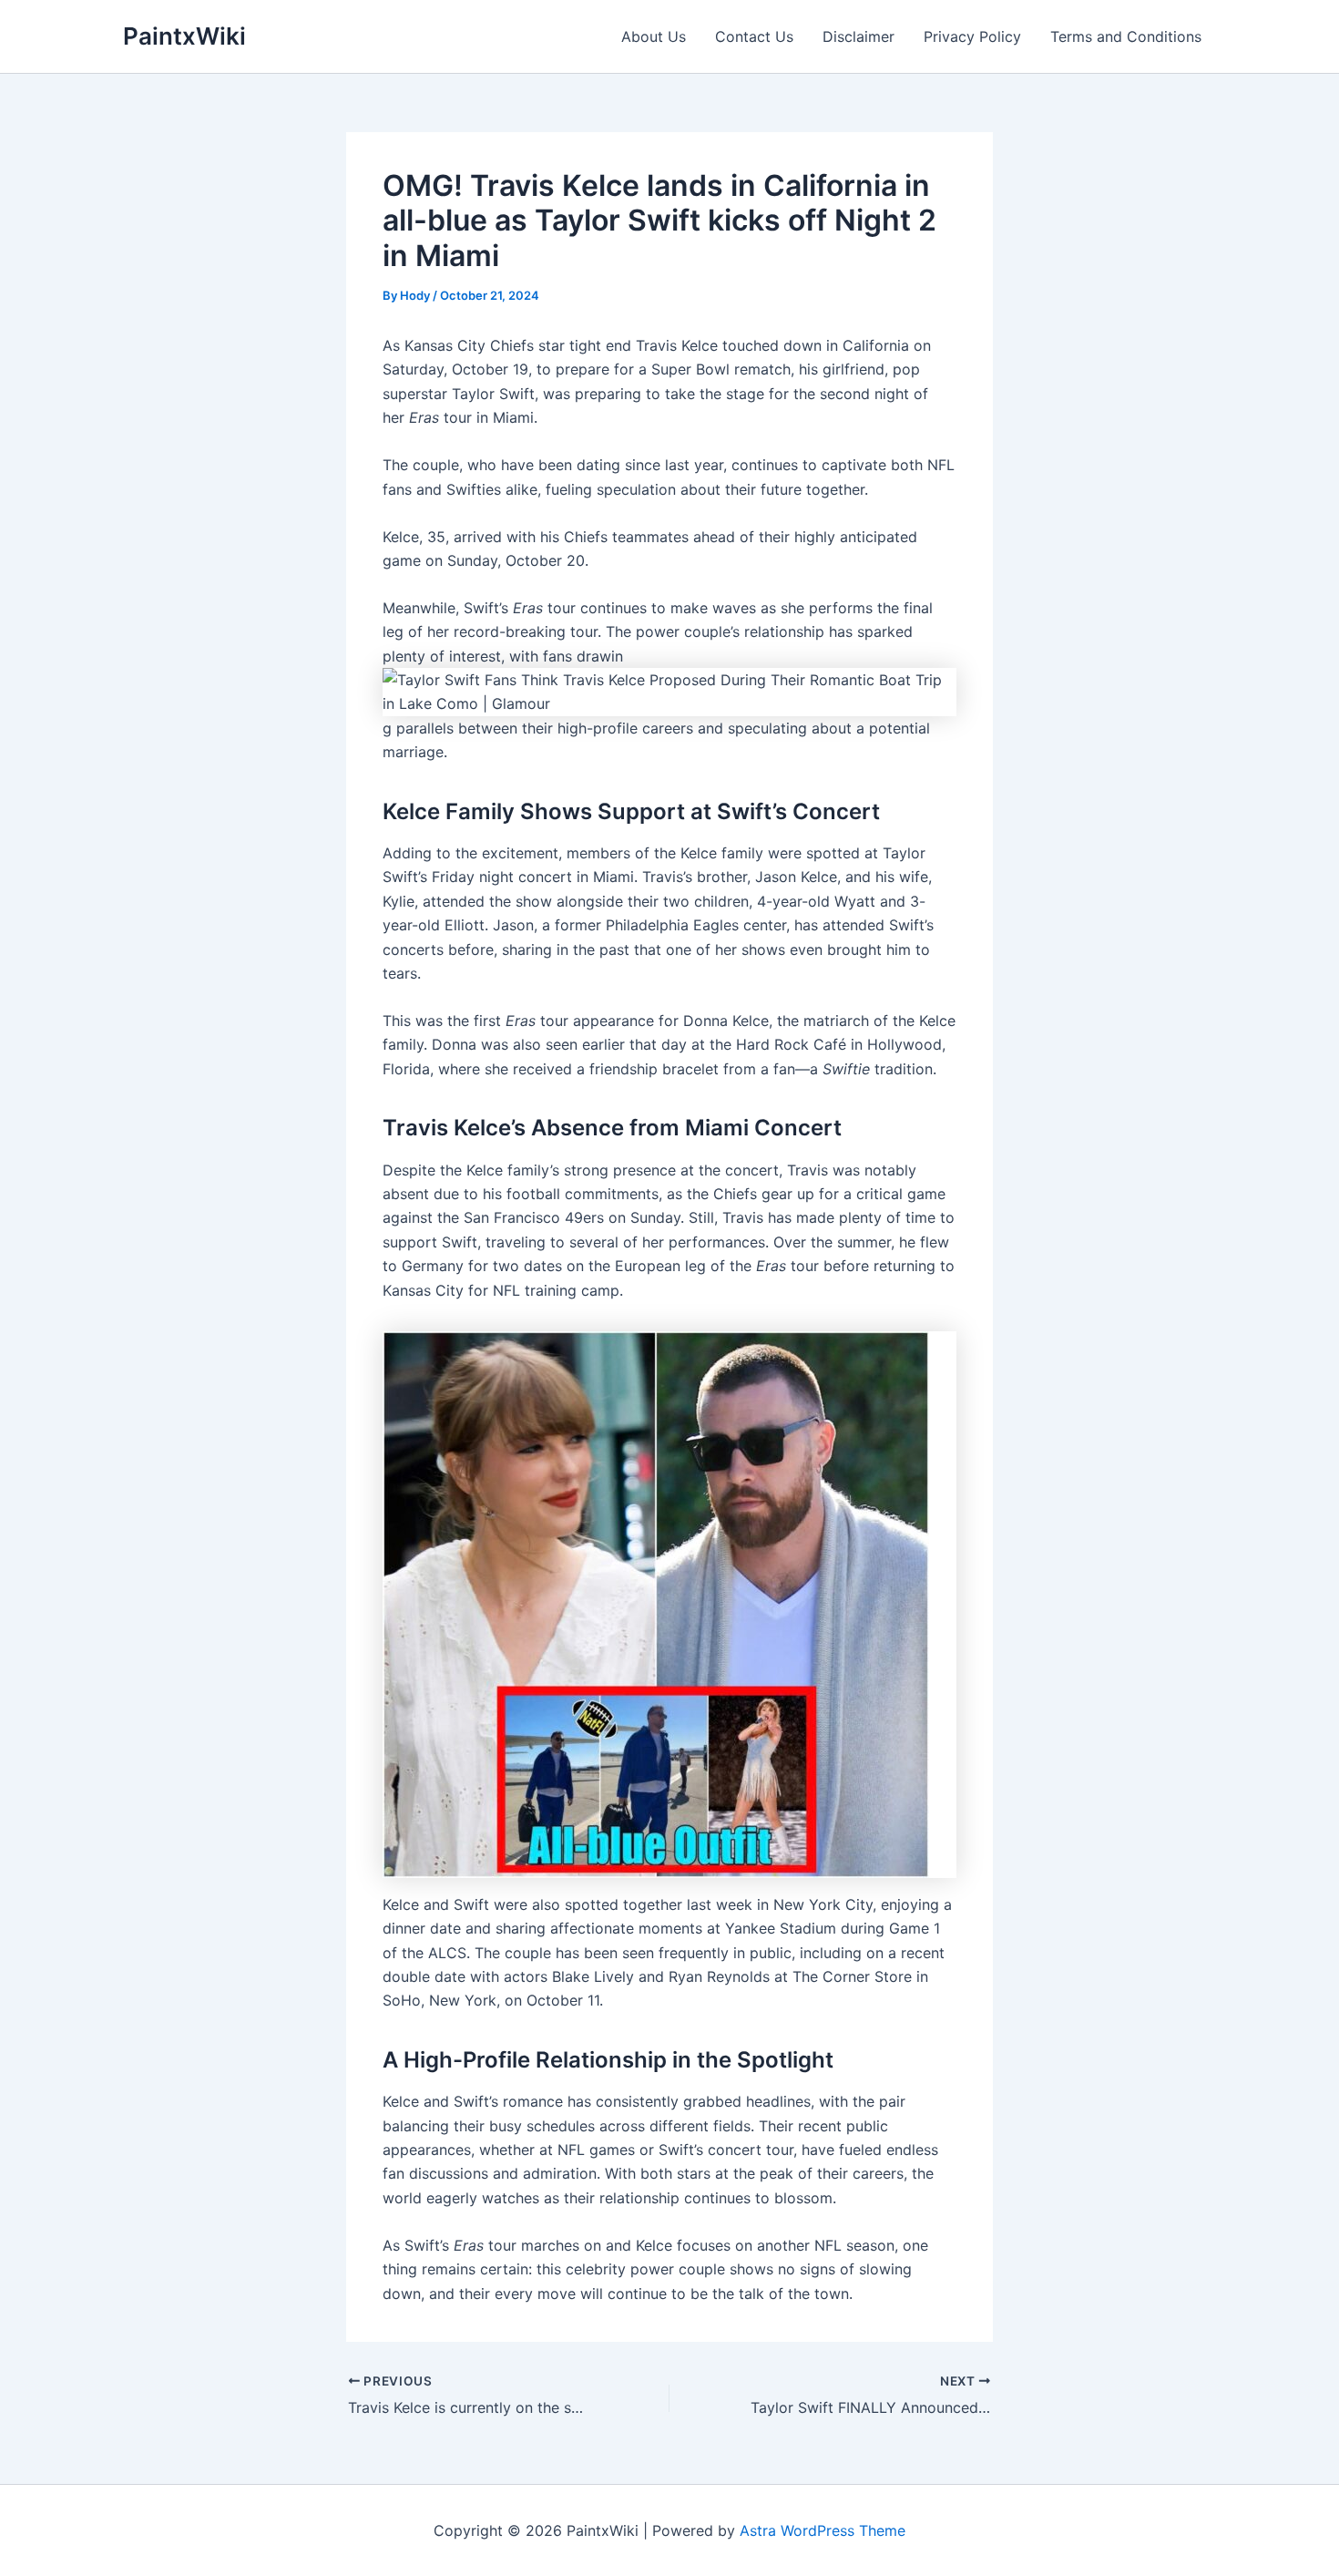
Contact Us (754, 36)
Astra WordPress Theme (823, 2530)
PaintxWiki (184, 36)
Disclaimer (859, 36)
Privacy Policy (972, 36)
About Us (654, 36)
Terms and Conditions (1126, 36)
